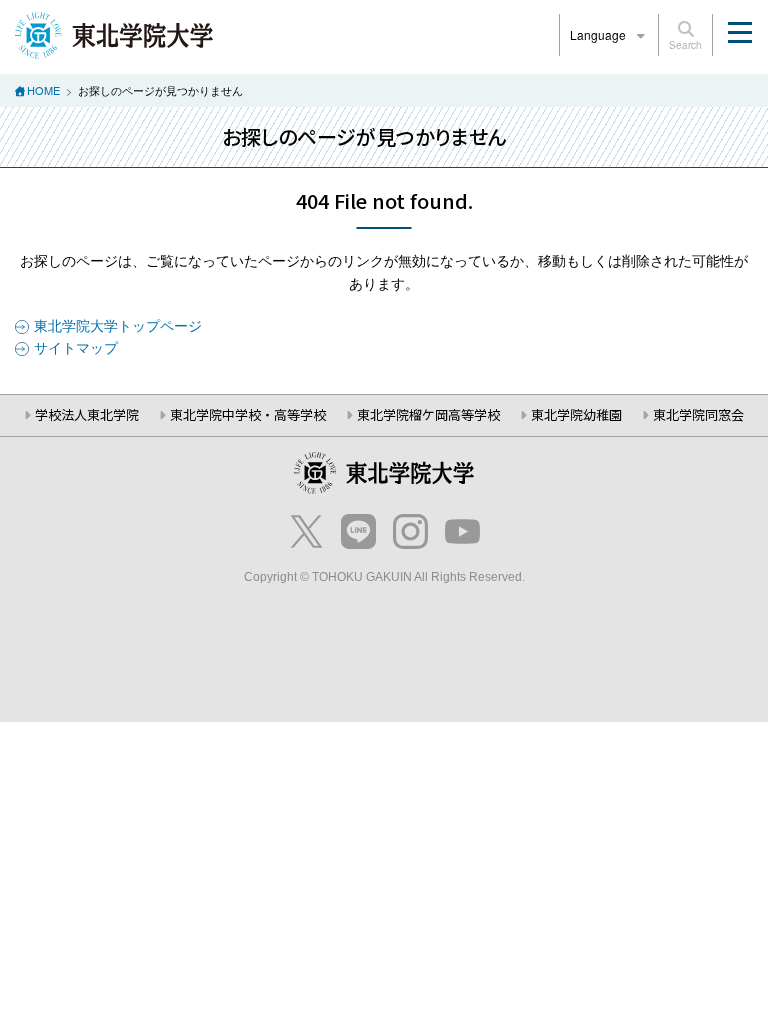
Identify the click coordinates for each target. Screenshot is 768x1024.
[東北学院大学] (114, 33)
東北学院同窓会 (698, 414)
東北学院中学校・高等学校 (248, 414)
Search (685, 45)
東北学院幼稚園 (576, 414)
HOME (43, 90)
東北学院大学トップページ (118, 325)
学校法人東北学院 (87, 414)
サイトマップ (76, 347)
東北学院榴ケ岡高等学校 (428, 414)
